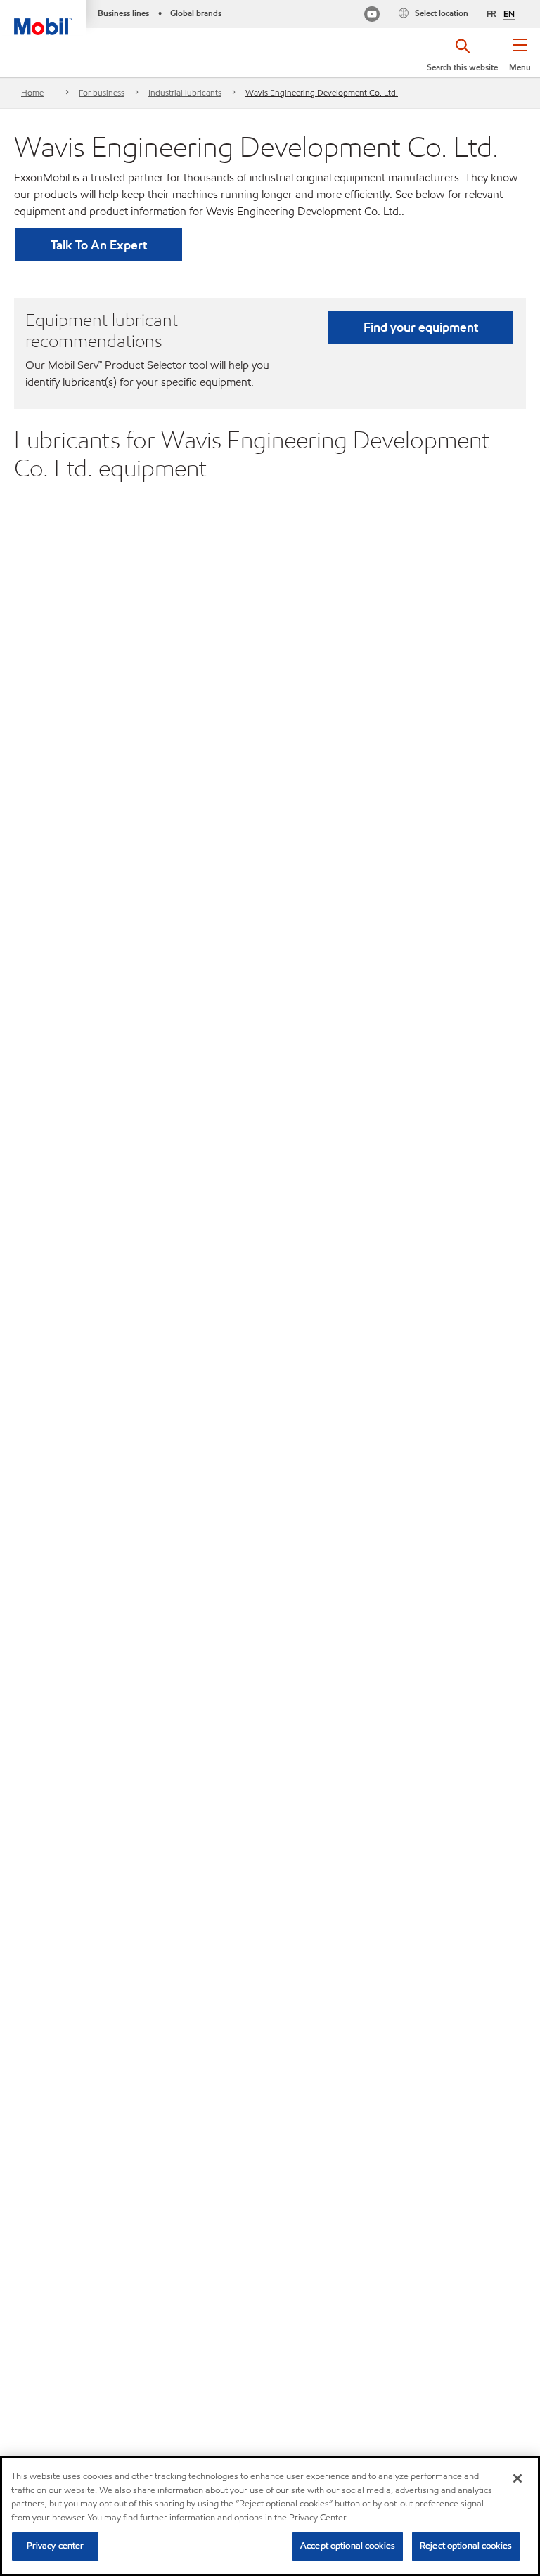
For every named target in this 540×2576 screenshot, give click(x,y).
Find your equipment (421, 327)
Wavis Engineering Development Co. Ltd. (322, 92)
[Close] (517, 2478)
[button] (520, 60)
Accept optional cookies (348, 2546)
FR (491, 14)
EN (509, 14)
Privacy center (56, 2546)
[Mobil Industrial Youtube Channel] (372, 16)
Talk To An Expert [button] (99, 245)
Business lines (123, 13)
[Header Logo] (43, 18)
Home (32, 92)
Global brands (196, 13)
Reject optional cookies (466, 2546)
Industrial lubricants (185, 92)
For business (102, 92)
